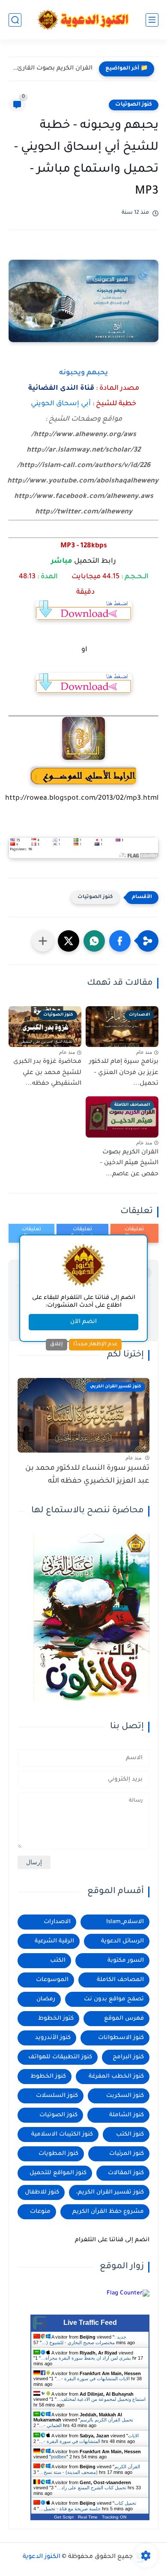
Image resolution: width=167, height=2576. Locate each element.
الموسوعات (52, 1980)
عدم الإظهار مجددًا (95, 1344)
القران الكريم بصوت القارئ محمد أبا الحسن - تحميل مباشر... (53, 69)
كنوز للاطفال (42, 2192)
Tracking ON (114, 2517)
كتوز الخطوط (56, 2019)
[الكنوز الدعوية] (84, 20)
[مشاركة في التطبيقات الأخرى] (43, 941)
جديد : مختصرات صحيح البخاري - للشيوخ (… (84, 2340)
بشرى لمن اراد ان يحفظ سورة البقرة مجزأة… (86, 2358)
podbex (59, 2457)
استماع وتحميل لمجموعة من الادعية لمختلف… (101, 2399)
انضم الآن (83, 1322)
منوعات (40, 2212)
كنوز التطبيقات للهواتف (60, 2057)
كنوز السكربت (125, 2096)
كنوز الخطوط (48, 2077)
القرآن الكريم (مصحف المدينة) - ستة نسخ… (89, 2469)
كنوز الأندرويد (53, 2038)
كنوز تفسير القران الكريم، (110, 2192)
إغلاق (57, 1344)
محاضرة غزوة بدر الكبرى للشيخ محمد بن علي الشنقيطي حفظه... (47, 1073)
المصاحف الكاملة (120, 1980)
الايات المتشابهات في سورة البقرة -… (93, 2379)
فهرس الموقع (124, 2019)
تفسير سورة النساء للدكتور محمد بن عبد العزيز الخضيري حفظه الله (87, 1475)
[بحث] (15, 20)
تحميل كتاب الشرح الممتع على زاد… (91, 2488)
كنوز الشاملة (127, 2115)
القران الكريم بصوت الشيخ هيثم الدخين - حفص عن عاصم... (129, 1164)
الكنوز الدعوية (42, 2557)
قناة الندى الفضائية (61, 388)
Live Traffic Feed (90, 2323)
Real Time (88, 2517)
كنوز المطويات (58, 2154)
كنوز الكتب (130, 2135)
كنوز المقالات (126, 2173)
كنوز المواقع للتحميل (58, 2173)
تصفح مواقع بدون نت (114, 1999)
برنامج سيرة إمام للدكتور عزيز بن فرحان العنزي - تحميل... (124, 1073)
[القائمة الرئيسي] (152, 20)
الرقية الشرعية (54, 1941)
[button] (120, 941)
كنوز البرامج (128, 2057)
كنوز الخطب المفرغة (116, 2077)
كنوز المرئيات (127, 2154)
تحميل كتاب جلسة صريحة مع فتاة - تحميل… (88, 2506)
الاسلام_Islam (125, 1922)
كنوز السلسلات (57, 2096)
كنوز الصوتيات (134, 105)
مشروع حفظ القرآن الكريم (108, 2212)
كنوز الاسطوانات (121, 2038)
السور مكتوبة (126, 1961)
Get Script (64, 2517)
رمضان (46, 1999)
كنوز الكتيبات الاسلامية (62, 2135)
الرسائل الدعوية (122, 1941)
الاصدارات (57, 1922)
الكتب (58, 1961)
